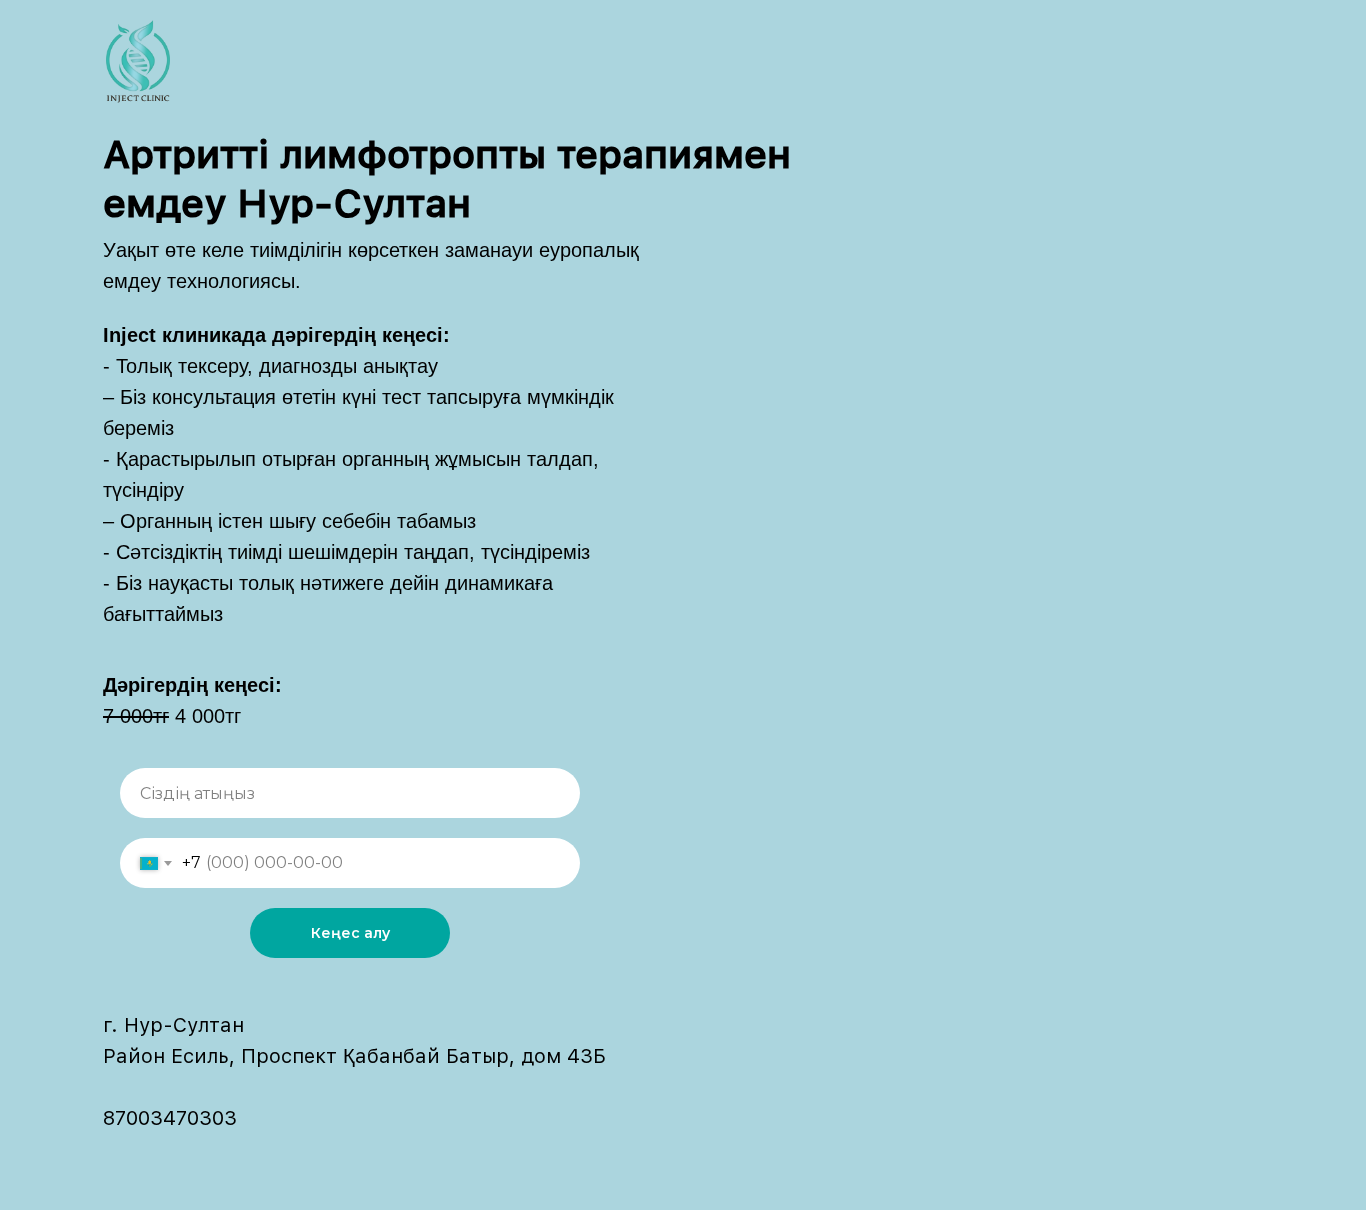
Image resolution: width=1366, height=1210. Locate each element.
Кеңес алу (350, 933)
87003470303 (170, 1118)
